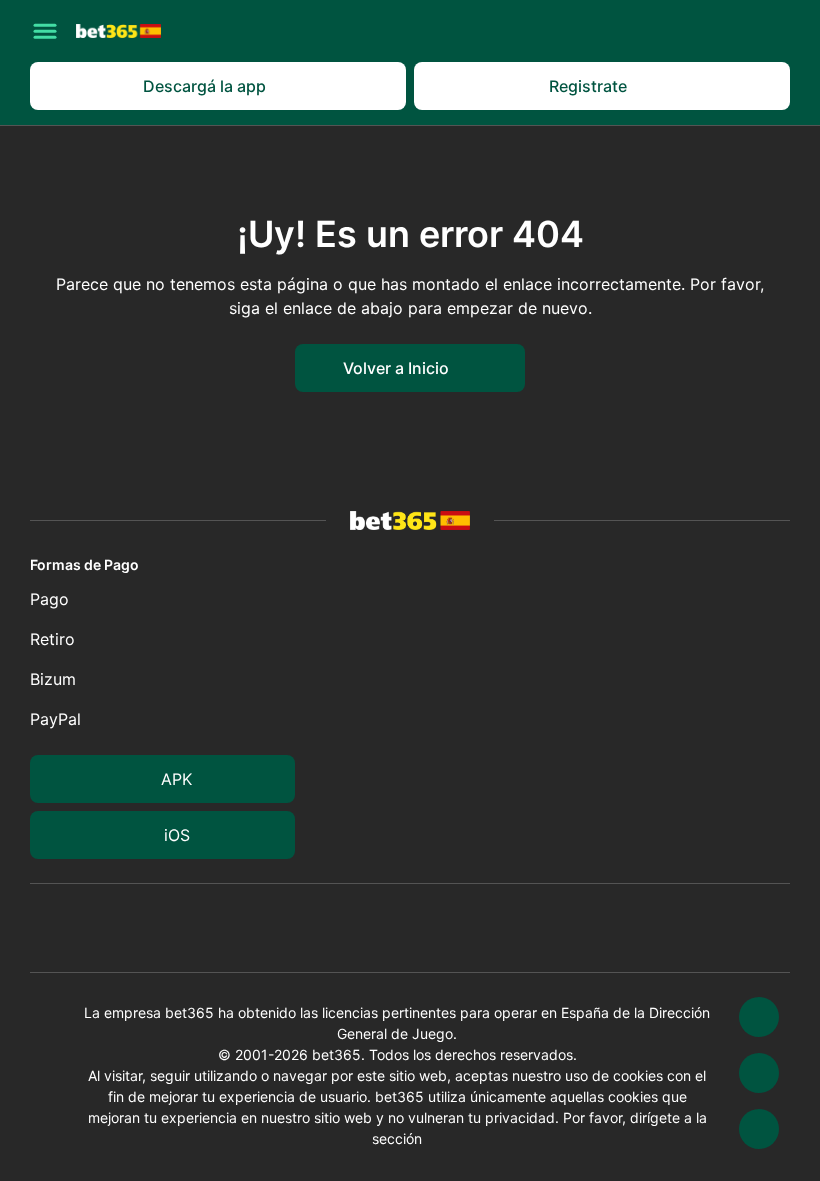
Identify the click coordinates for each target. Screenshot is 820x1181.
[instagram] (759, 1073)
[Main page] (118, 30)
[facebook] (759, 1129)
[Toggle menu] (45, 31)
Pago (49, 599)
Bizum (53, 679)
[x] (759, 1017)
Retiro (52, 639)
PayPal (55, 719)
